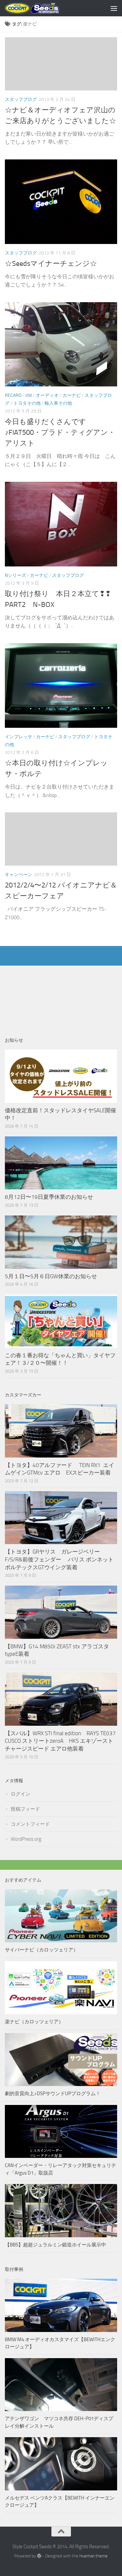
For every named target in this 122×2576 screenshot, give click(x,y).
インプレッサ (19, 737)
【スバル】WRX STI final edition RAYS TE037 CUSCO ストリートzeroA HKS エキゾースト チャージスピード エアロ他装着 (63, 1741)
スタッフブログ (21, 99)
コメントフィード (30, 1824)
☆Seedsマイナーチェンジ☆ (51, 264)
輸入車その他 (58, 403)
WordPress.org (26, 1839)
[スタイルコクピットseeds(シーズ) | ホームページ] (41, 8)
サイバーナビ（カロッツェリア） (41, 1950)
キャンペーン (19, 875)
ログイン (20, 1794)
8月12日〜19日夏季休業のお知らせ (49, 1197)
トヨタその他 (27, 403)
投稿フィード (25, 1809)
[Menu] (114, 8)
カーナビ (72, 395)
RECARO (13, 395)
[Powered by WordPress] (39, 2556)
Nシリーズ (15, 575)
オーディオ (47, 395)
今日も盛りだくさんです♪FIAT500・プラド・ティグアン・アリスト (60, 432)
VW (29, 395)
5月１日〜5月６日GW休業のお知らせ (51, 1276)
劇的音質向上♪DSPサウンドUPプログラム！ (53, 2094)
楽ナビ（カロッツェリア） (34, 2022)
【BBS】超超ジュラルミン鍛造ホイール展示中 (55, 2245)
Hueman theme (94, 2556)
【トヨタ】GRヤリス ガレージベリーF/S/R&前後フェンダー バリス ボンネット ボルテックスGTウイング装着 (62, 1559)
